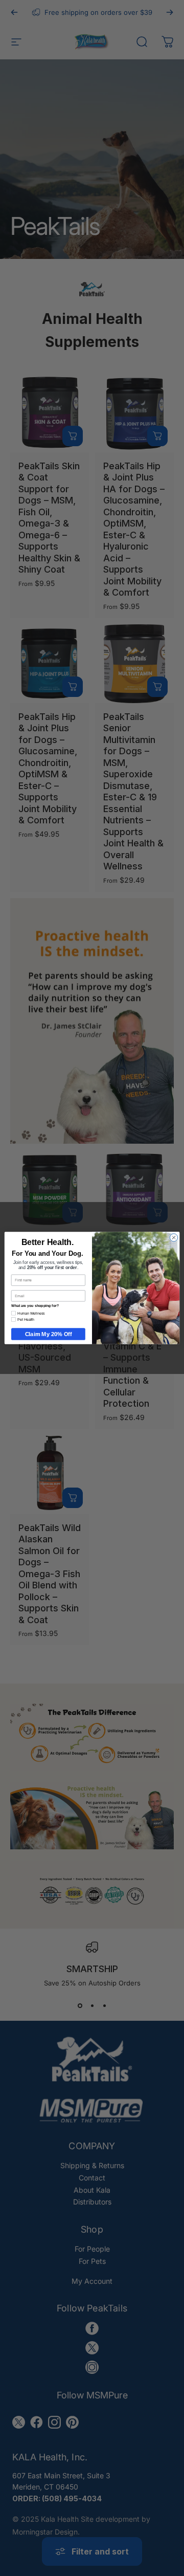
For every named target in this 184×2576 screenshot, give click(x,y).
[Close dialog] (174, 1238)
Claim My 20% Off (49, 1334)
